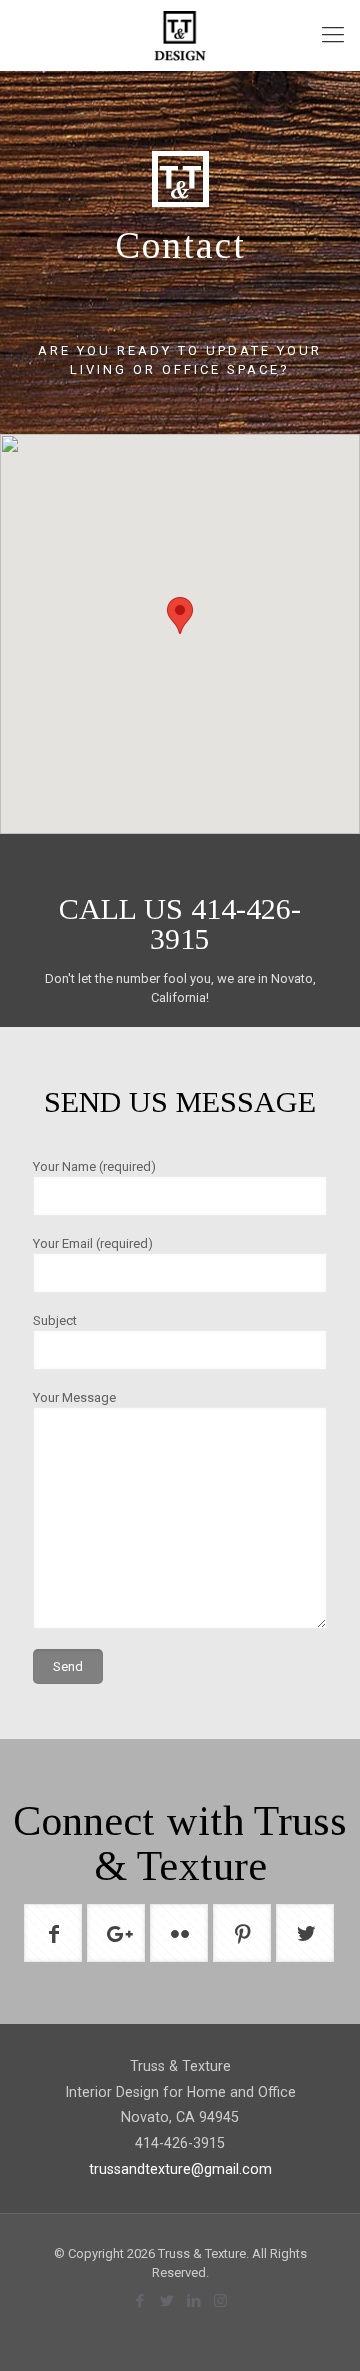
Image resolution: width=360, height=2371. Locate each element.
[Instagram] (220, 2301)
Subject (55, 1320)
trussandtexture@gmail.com (180, 2169)
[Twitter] (166, 2301)
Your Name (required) (94, 1166)
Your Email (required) (93, 1243)
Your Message (74, 1397)
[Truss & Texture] (180, 35)
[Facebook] (139, 2301)
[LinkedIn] (193, 2301)
